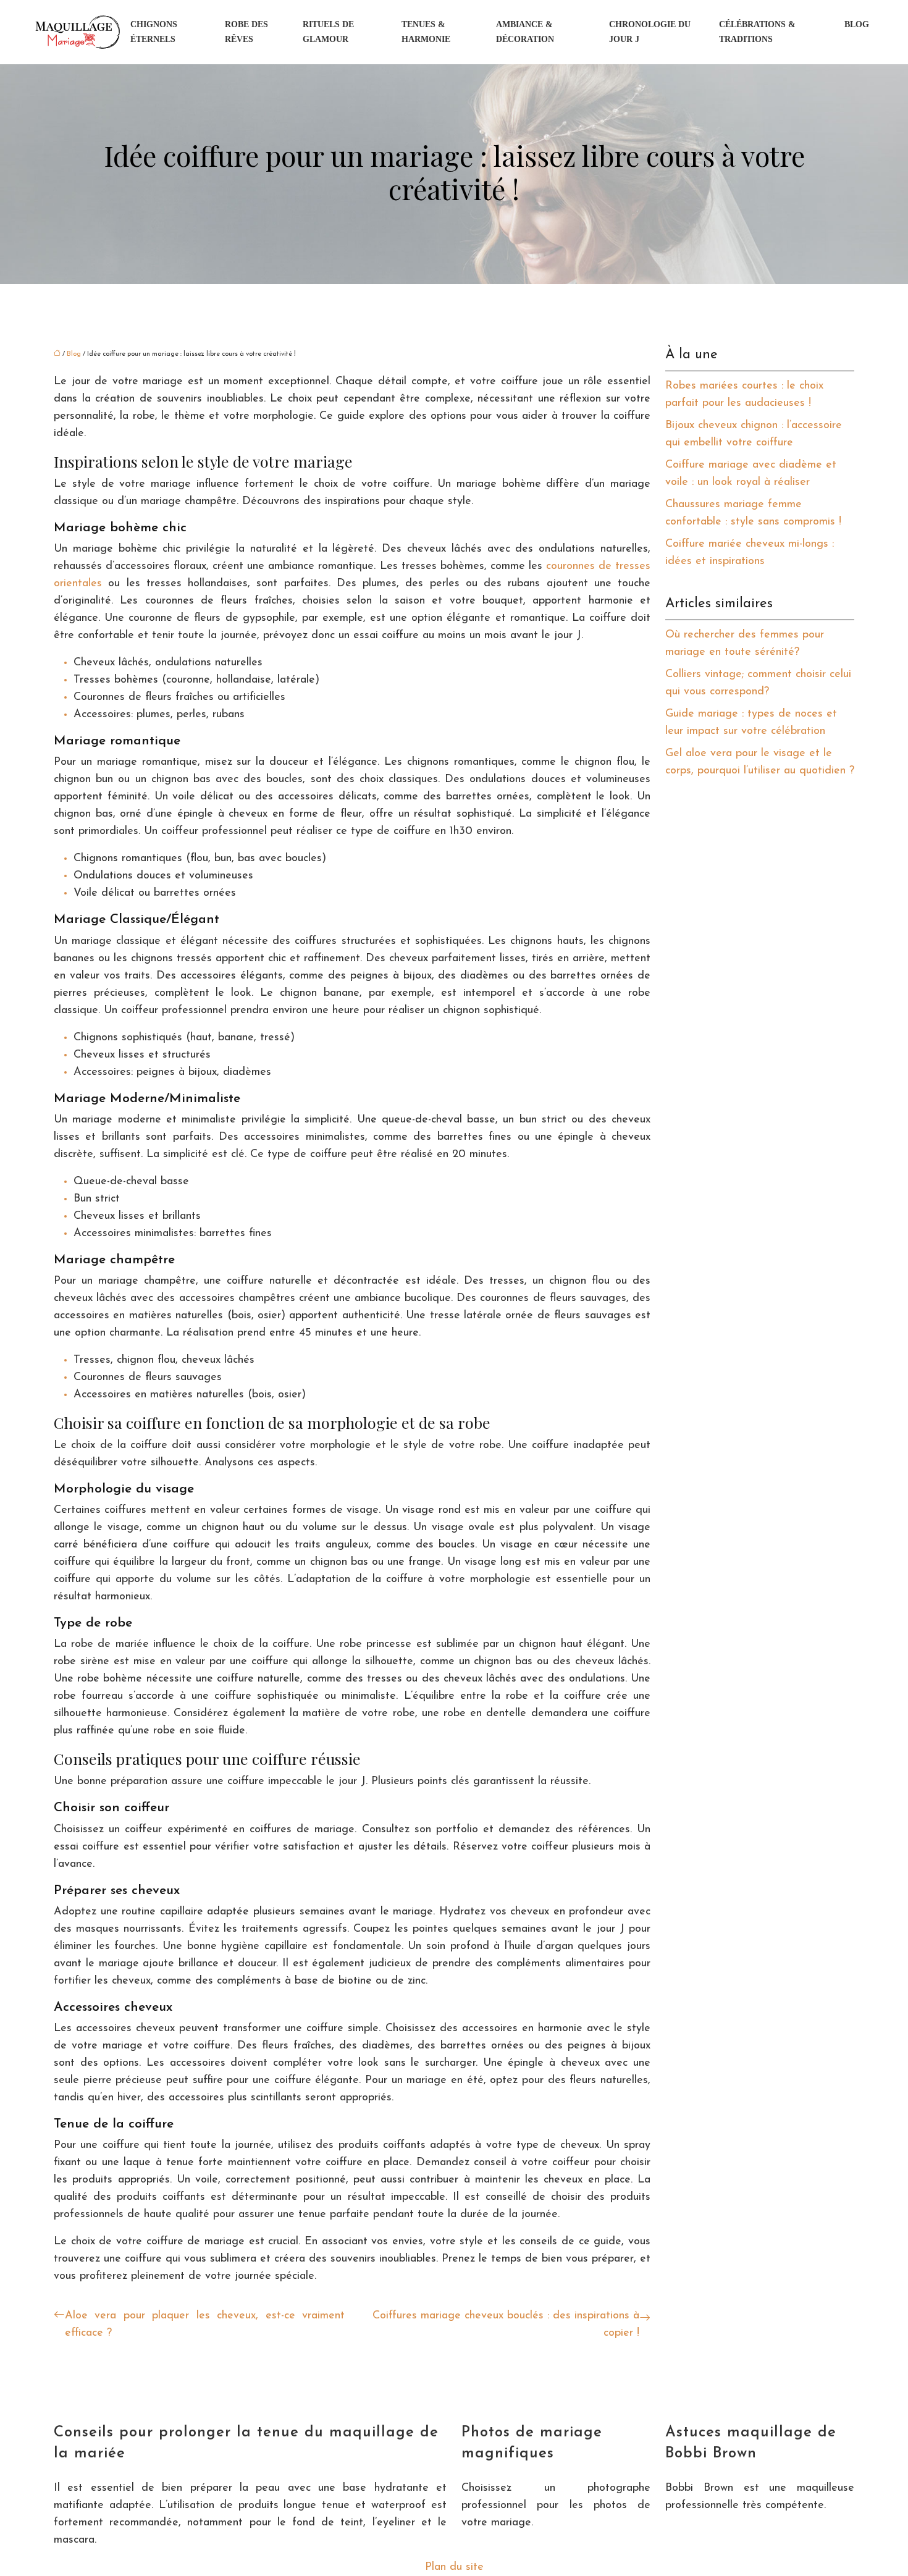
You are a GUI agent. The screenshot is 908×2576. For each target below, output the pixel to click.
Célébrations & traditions (757, 32)
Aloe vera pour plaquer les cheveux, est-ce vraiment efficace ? (205, 2325)
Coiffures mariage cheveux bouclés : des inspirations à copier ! (506, 2325)
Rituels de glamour (328, 32)
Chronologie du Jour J (650, 32)
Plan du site (454, 2567)
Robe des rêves (246, 32)
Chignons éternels (154, 32)
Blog (857, 24)
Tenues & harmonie (426, 32)
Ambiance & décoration (525, 32)
